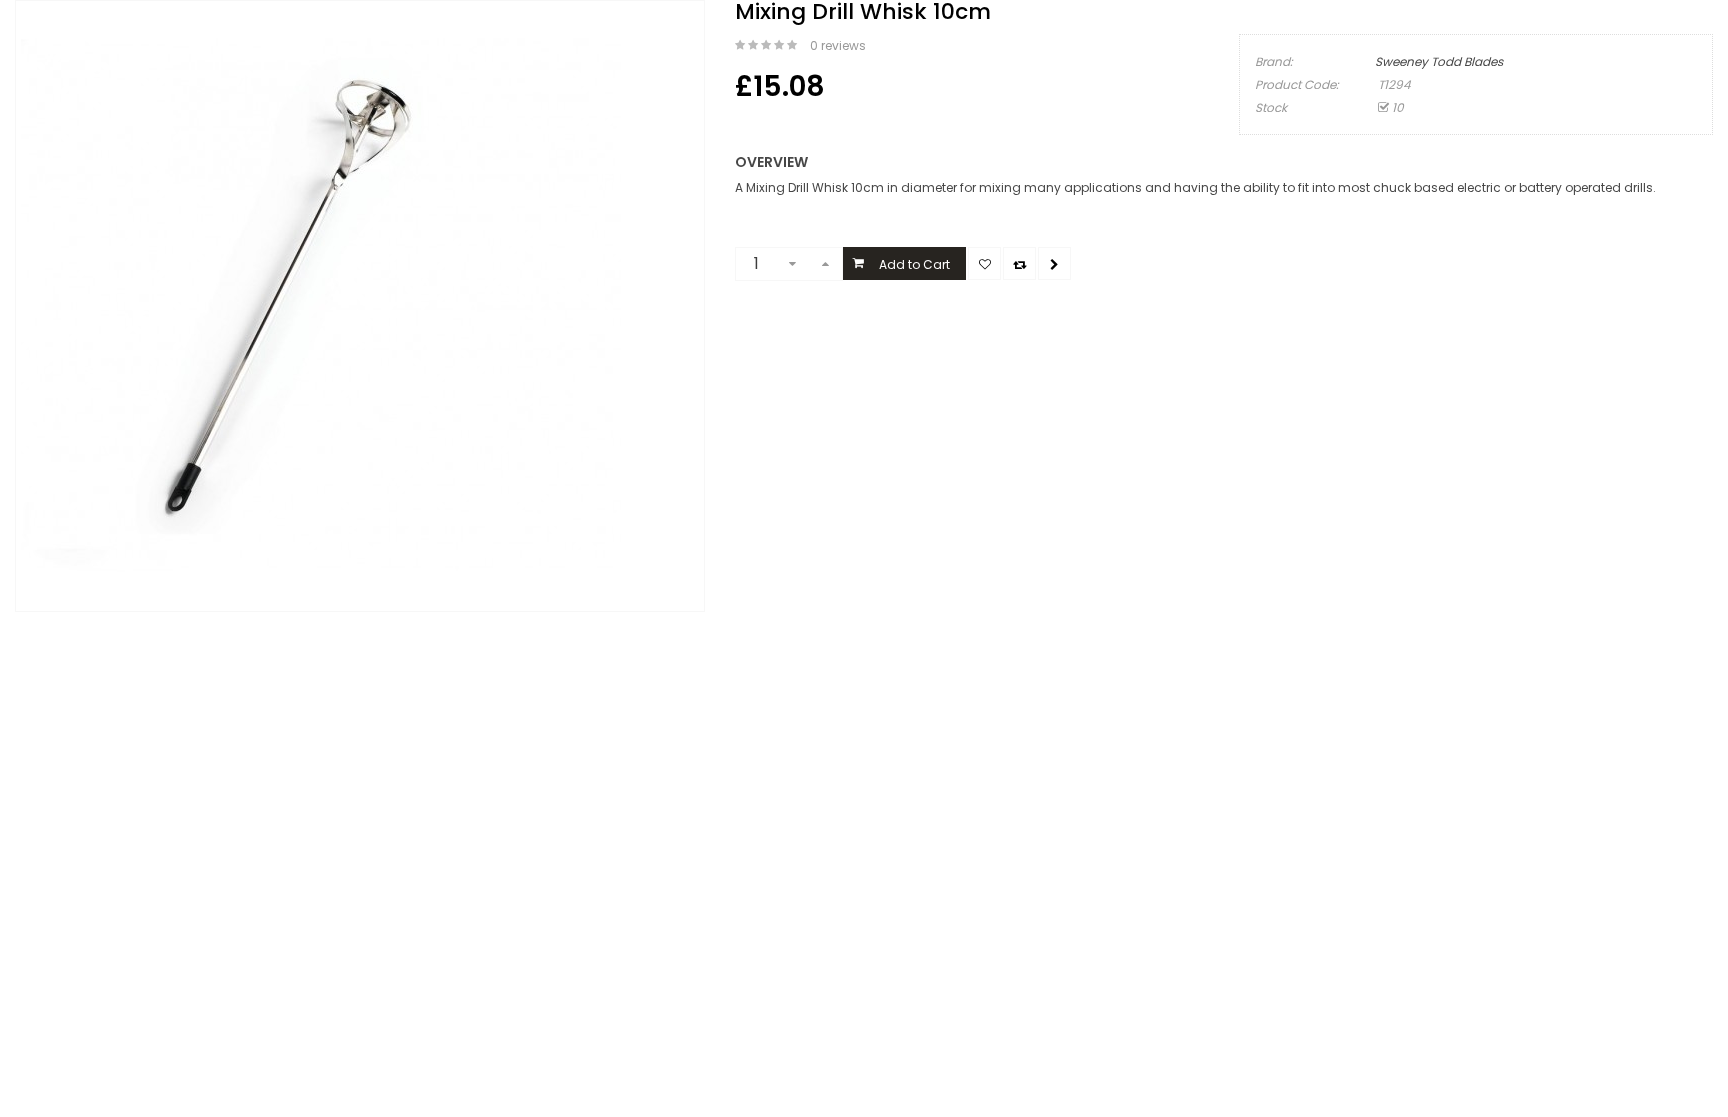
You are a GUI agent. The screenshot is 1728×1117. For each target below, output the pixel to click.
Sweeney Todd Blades (1439, 61)
